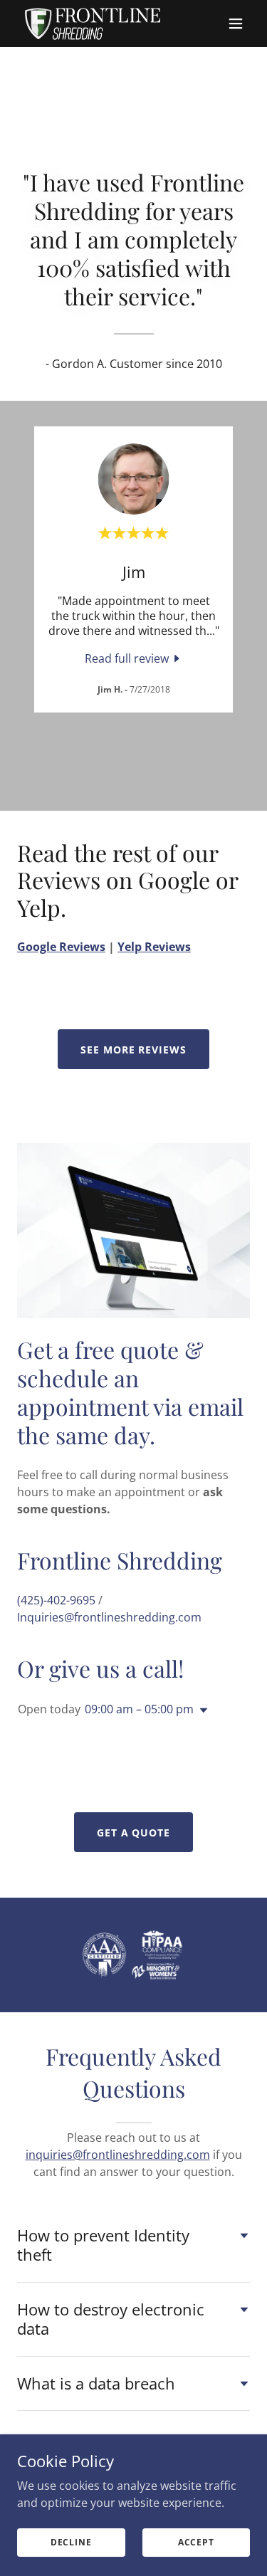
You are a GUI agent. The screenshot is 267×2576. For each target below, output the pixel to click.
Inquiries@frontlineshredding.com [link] (109, 1617)
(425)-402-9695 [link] (56, 1600)
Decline (71, 2542)
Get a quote (134, 1833)
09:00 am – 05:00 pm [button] (139, 1709)
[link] (92, 23)
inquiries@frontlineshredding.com (118, 2155)
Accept (196, 2542)
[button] (236, 23)
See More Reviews (134, 1050)
